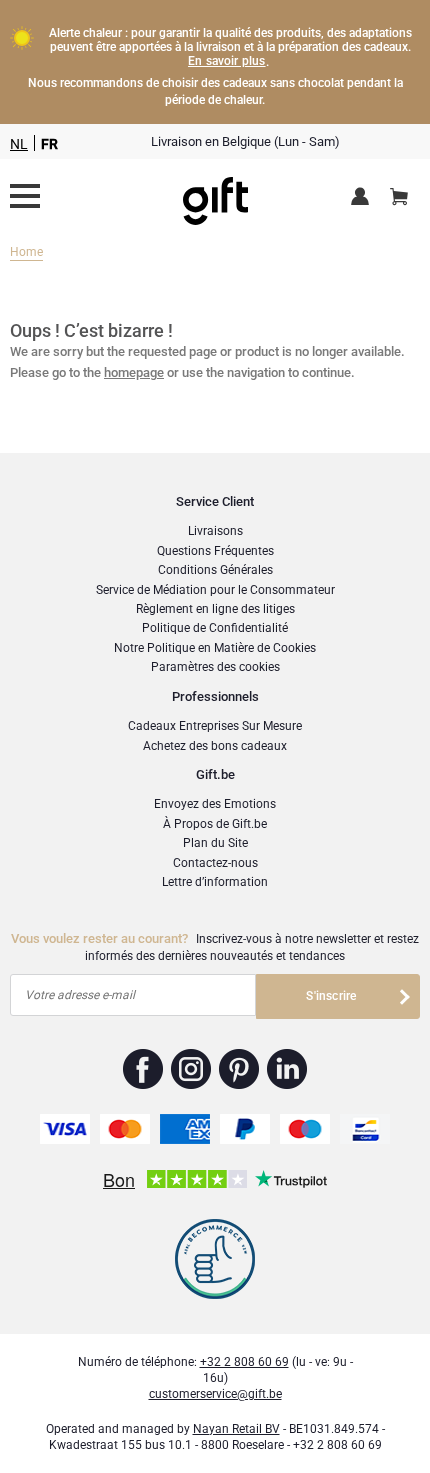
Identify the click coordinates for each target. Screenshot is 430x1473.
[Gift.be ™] (215, 196)
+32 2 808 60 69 (244, 1362)
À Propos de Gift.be (215, 824)
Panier (399, 198)
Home (26, 252)
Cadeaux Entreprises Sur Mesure (215, 726)
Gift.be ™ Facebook (143, 1069)
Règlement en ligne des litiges (215, 609)
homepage (134, 372)
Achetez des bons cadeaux (215, 746)
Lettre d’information (215, 882)
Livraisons (215, 531)
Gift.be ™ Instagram (191, 1069)
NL (19, 144)
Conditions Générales (215, 570)
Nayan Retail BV (236, 1429)
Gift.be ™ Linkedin (287, 1069)
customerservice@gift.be (215, 1394)
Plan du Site (215, 843)
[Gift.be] (25, 196)
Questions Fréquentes (215, 551)
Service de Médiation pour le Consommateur (215, 590)
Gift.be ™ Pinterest (239, 1069)
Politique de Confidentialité (215, 628)
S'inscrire (331, 996)
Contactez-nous (215, 863)
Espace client (363, 198)
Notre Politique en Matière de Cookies (215, 648)
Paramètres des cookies (215, 667)
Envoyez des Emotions (215, 804)
